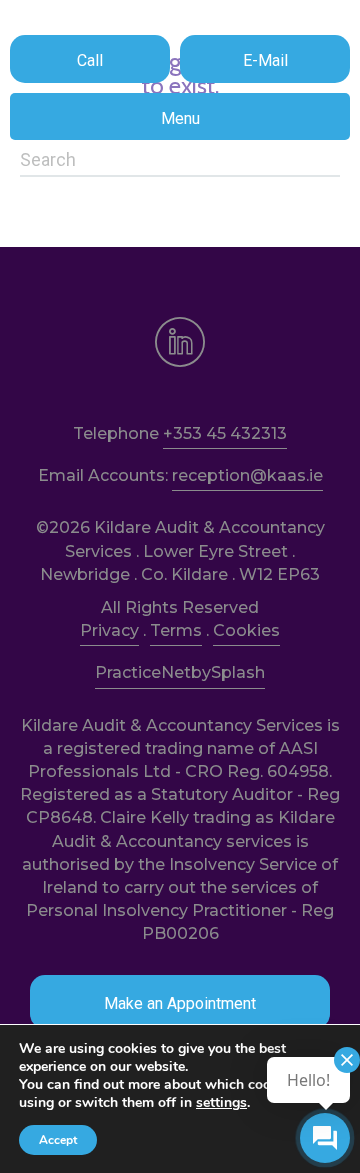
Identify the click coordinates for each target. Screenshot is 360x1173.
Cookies (246, 630)
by (201, 672)
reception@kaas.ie (247, 475)
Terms (176, 630)
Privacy (109, 630)
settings (221, 1103)
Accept (58, 1140)
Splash (238, 672)
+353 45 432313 (225, 433)
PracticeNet (143, 672)
